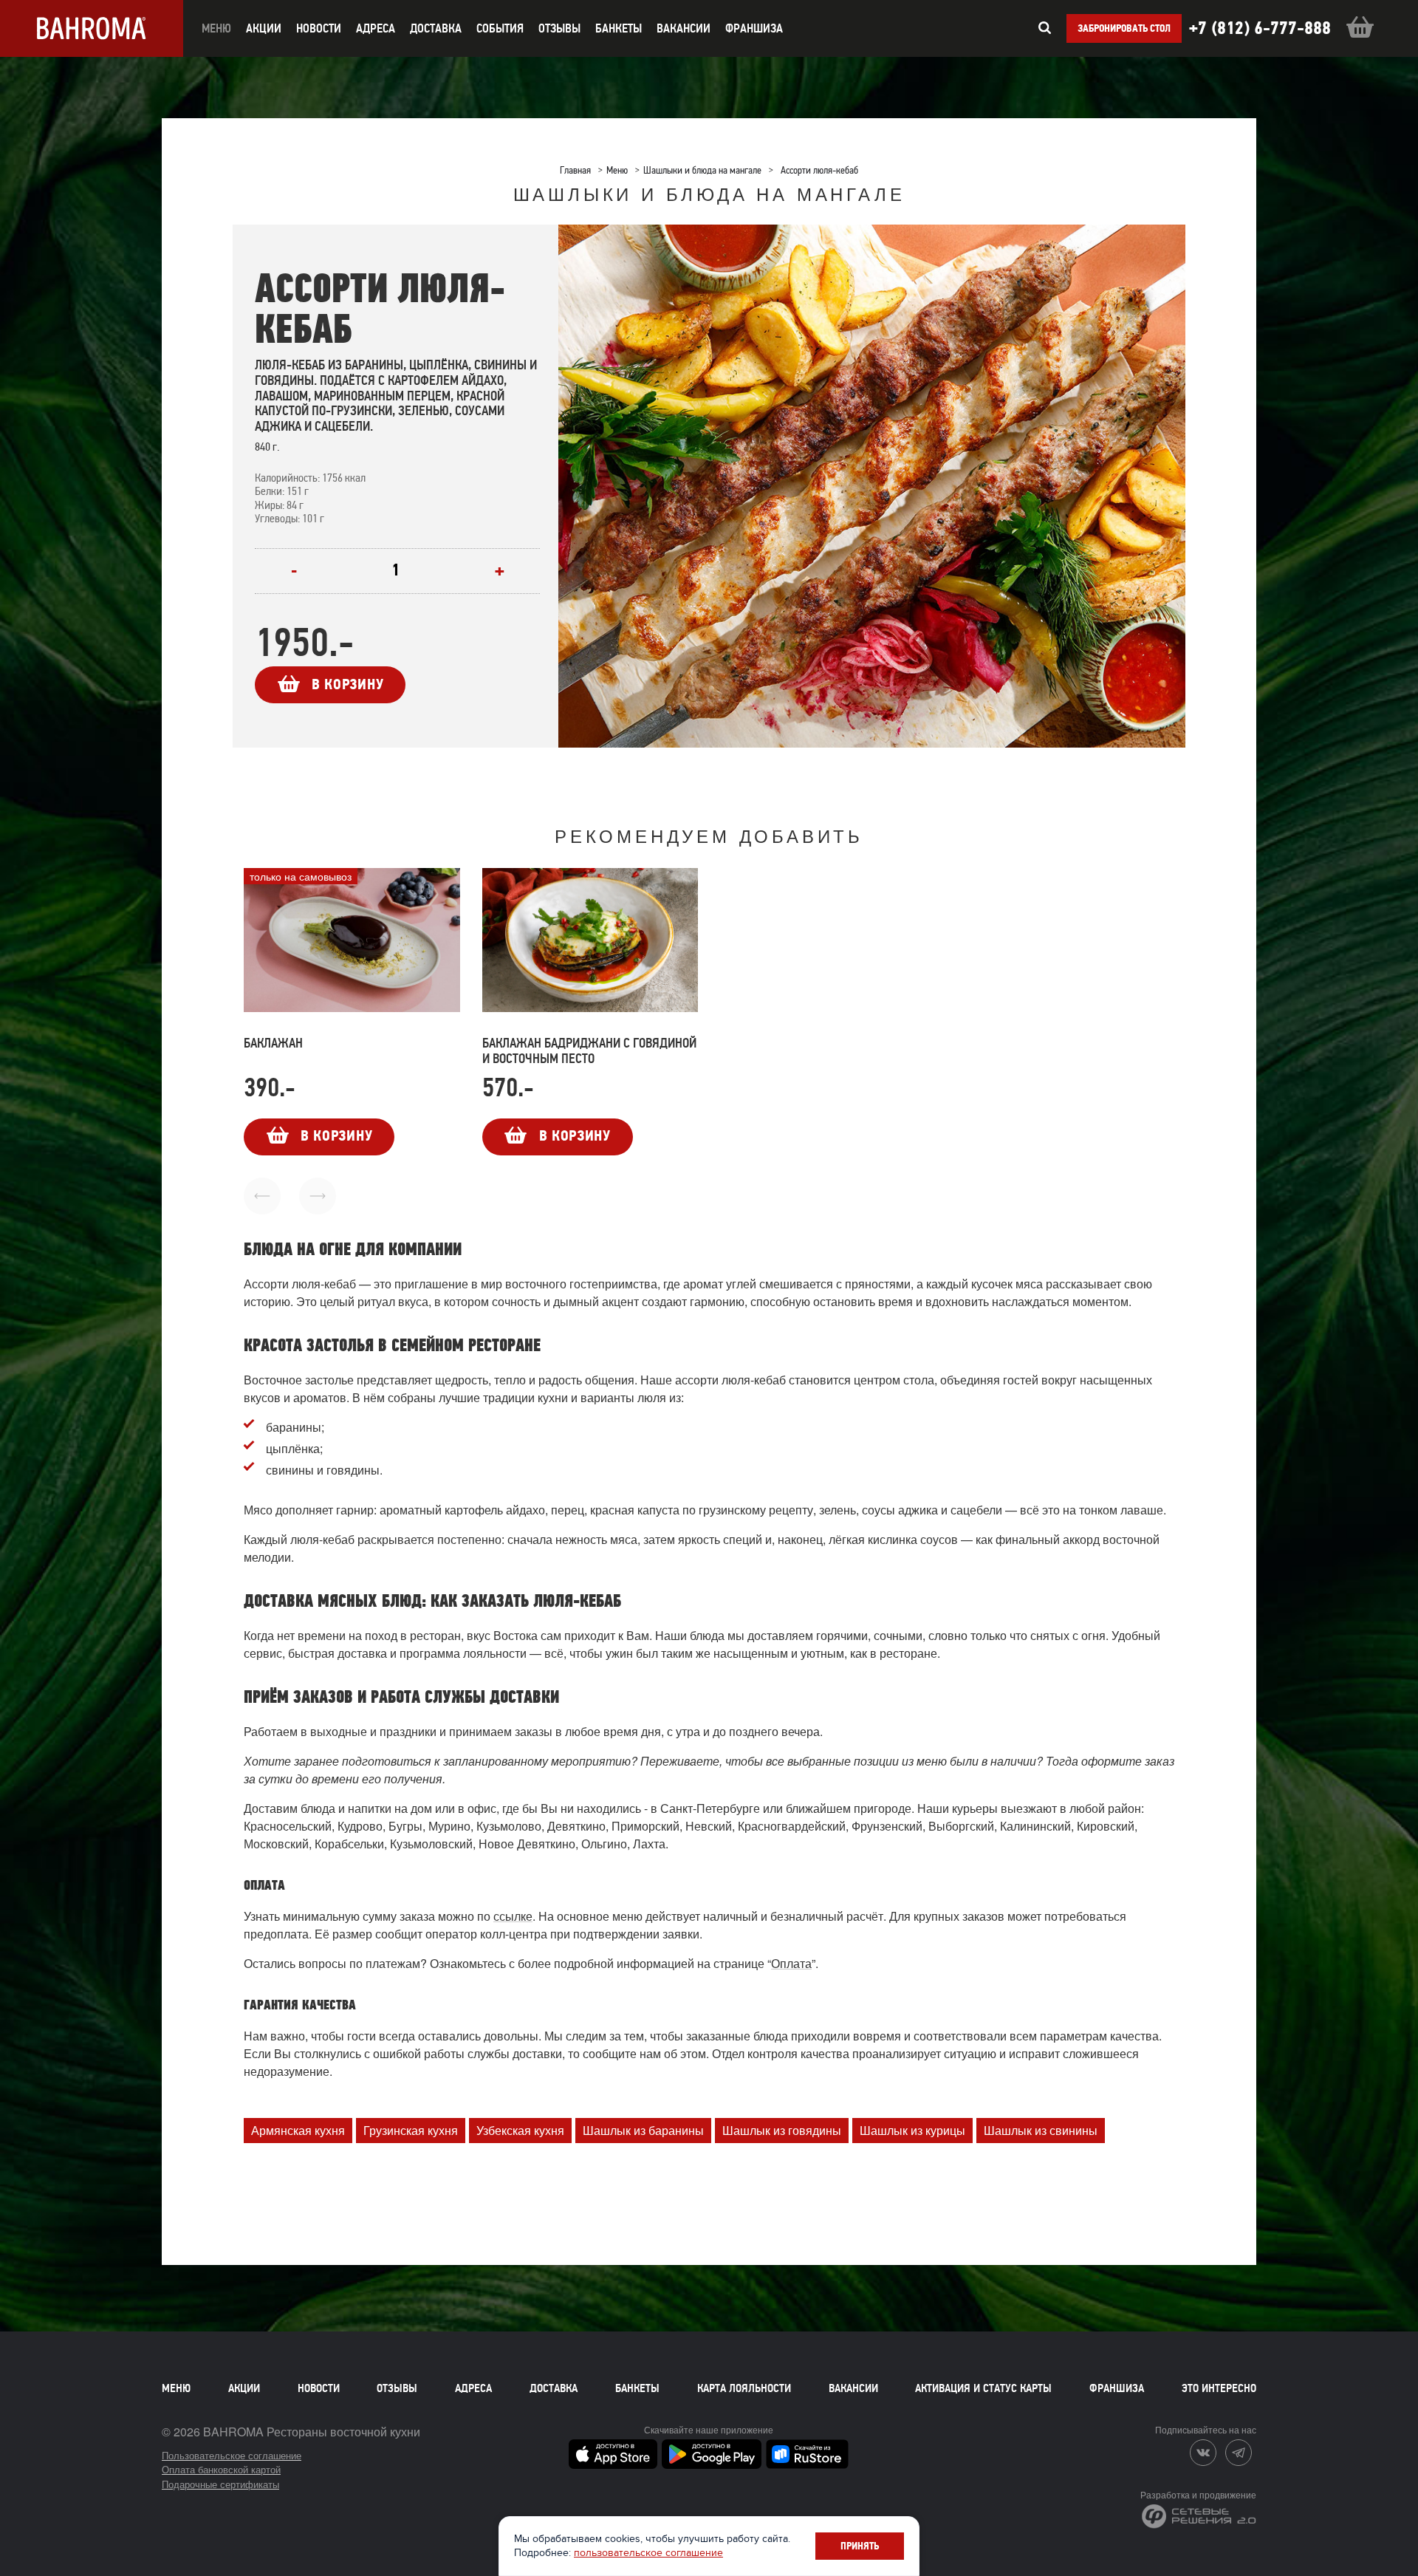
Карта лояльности (744, 2388)
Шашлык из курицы (912, 2130)
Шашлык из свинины (1041, 2130)
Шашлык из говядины (782, 2130)
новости (319, 28)
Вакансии (684, 28)
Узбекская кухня (520, 2130)
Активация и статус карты (983, 2388)
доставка (436, 28)
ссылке (513, 1916)
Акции (244, 2388)
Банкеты (619, 28)
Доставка (554, 2388)
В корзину (347, 684)
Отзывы (559, 28)
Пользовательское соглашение (232, 2455)
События (500, 28)
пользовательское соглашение (648, 2553)
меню (216, 28)
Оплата (791, 1963)
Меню (176, 2388)
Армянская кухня (298, 2130)
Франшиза (754, 28)
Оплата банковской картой (221, 2469)
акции (264, 28)
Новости (319, 2388)
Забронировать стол (1124, 28)
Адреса (376, 28)
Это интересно (1219, 2388)
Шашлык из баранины (643, 2130)
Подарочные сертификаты (220, 2484)
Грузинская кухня (411, 2130)
